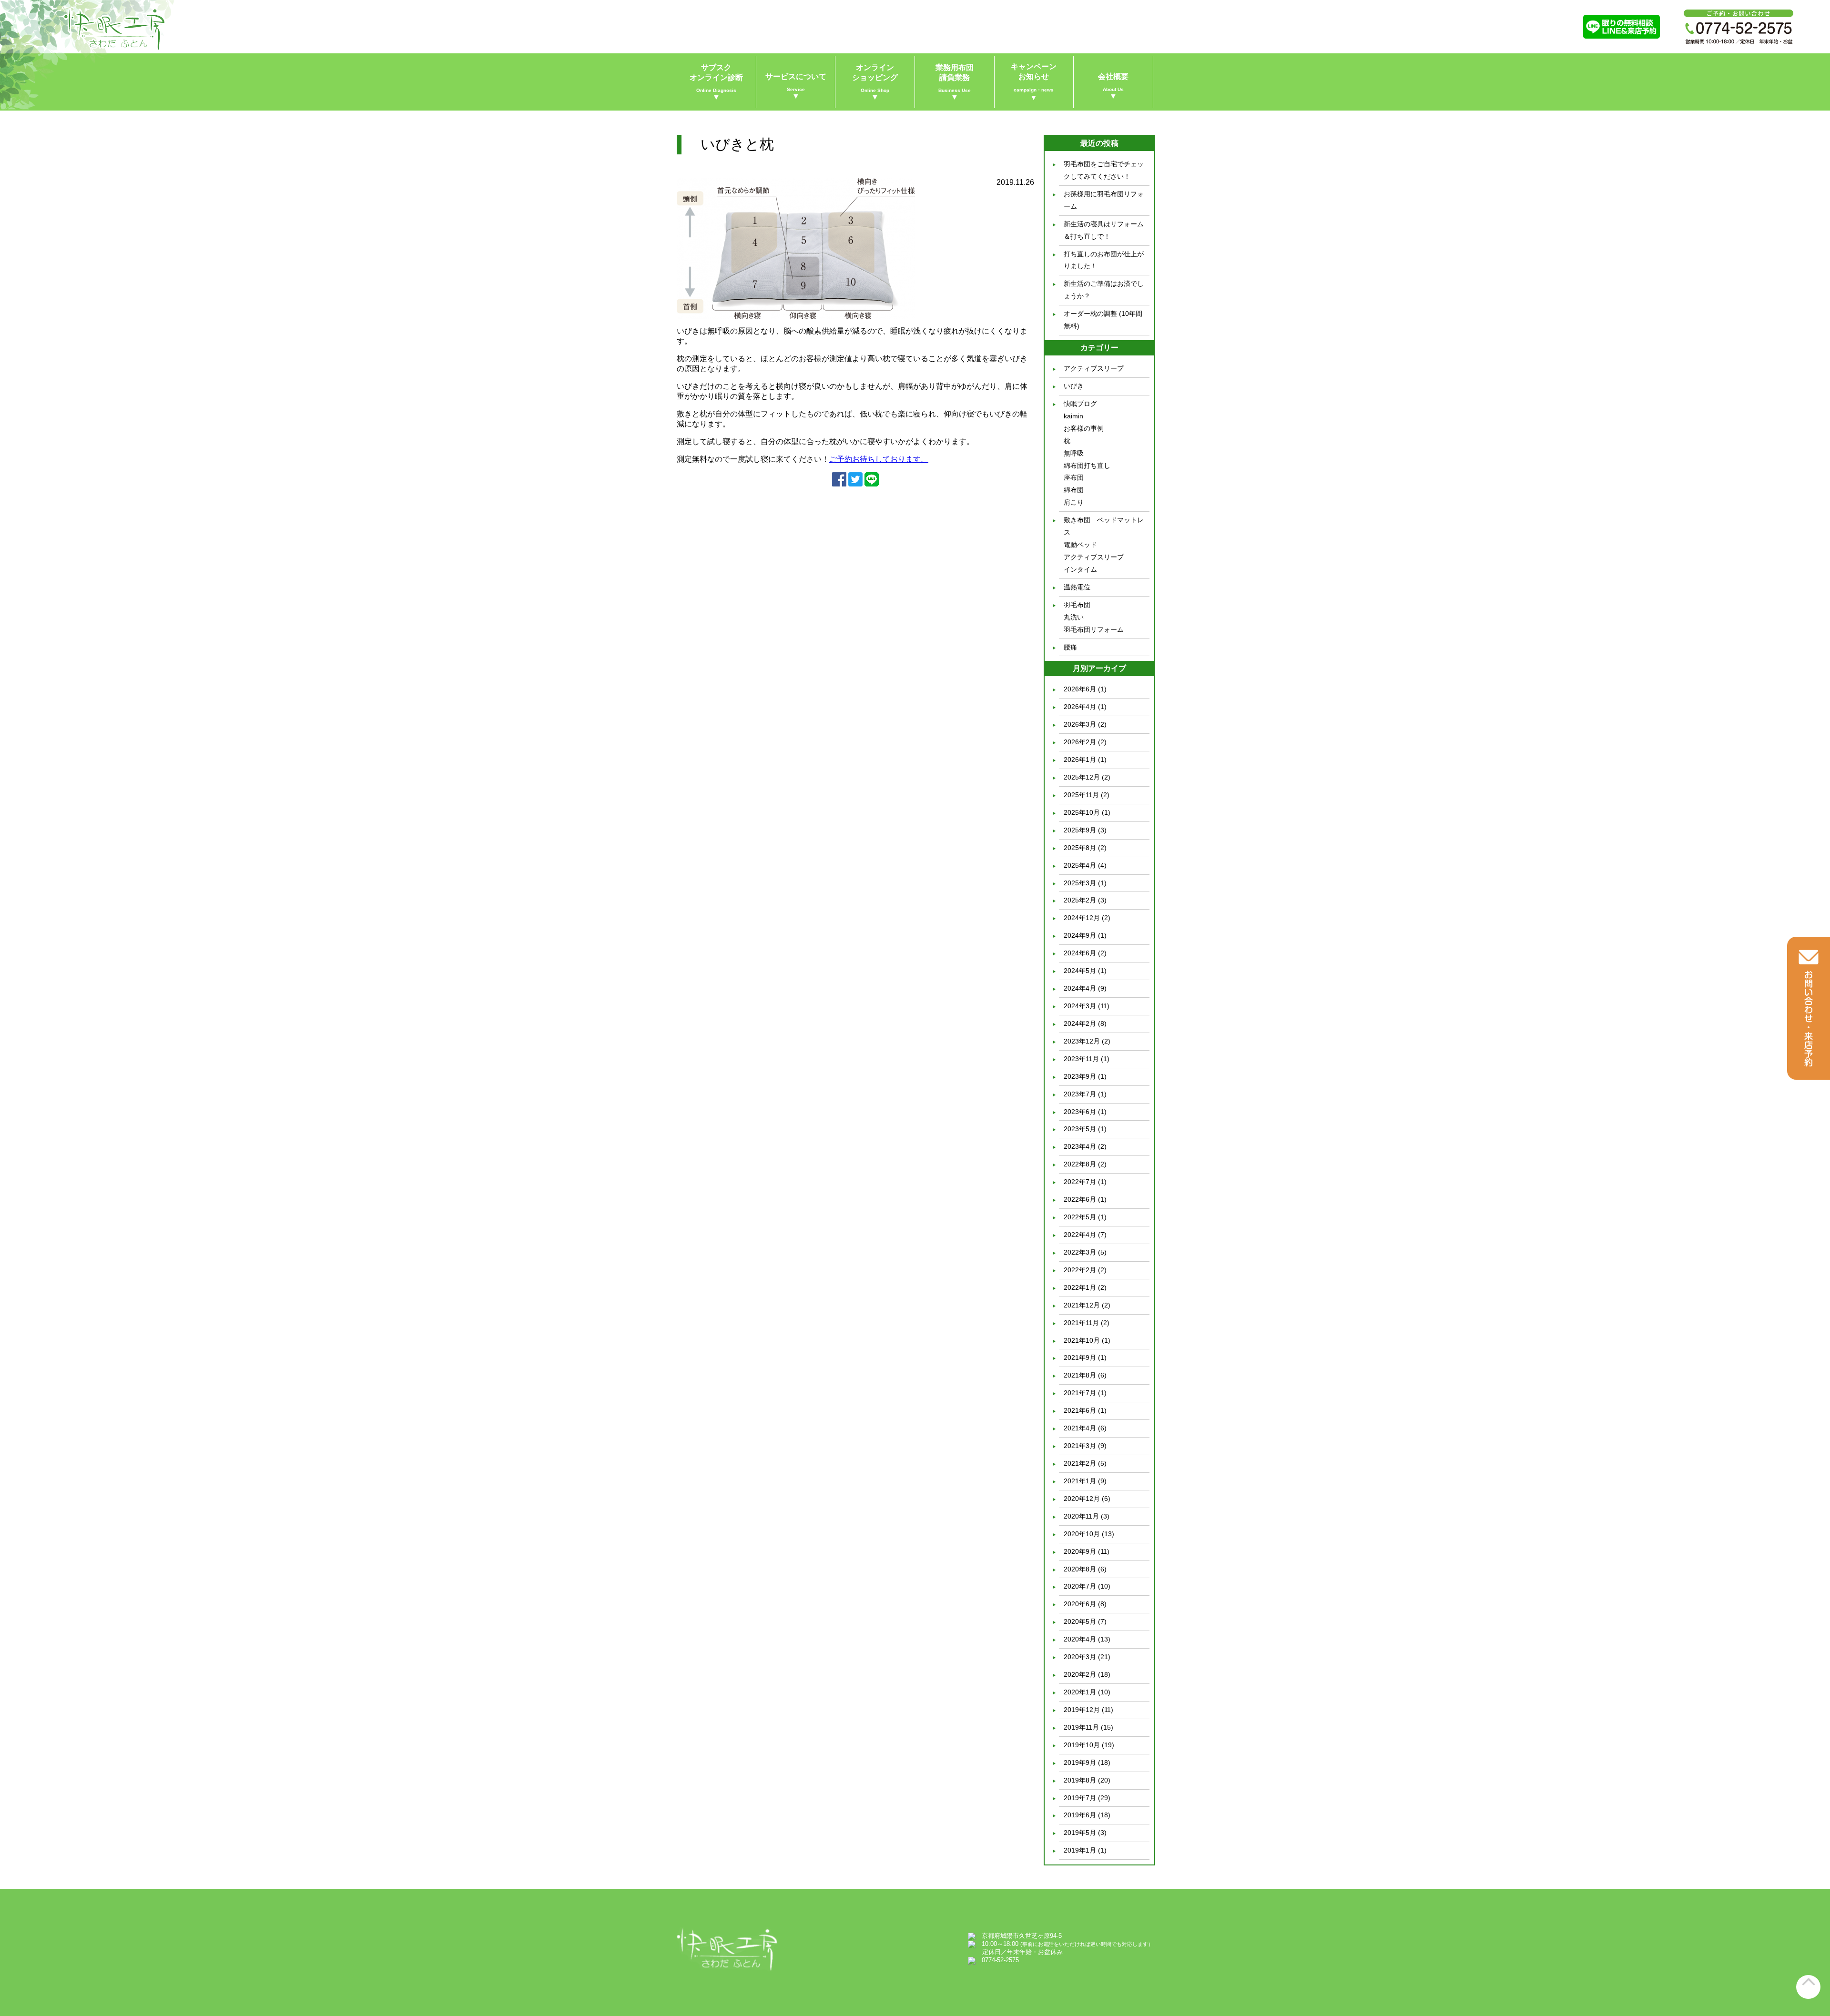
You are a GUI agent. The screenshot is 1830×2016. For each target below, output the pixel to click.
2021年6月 (1080, 1410)
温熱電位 (1077, 587)
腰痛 (1070, 647)
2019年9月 (1080, 1763)
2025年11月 (1081, 795)
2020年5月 (1080, 1621)
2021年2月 (1080, 1463)
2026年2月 (1080, 742)
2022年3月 (1080, 1252)
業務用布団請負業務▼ (955, 82)
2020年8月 (1080, 1569)
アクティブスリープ (1094, 368)
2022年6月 (1080, 1199)
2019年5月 (1080, 1833)
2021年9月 (1080, 1358)
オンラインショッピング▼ (875, 82)
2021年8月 (1080, 1375)
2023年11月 (1081, 1059)
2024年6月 (1080, 953)
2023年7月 (1080, 1094)
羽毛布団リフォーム (1094, 629)
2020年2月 (1080, 1674)
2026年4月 (1080, 707)
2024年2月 (1080, 1023)
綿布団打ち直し (1087, 466)
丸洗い (1074, 617)
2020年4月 (1080, 1639)
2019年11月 (1081, 1727)
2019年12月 (1082, 1710)
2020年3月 (1080, 1657)
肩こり (1074, 502)
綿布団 (1074, 490)
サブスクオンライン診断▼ (716, 82)
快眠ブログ (1080, 404)
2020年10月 (1082, 1534)
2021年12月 (1082, 1305)
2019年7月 (1080, 1798)
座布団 (1074, 477)
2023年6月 (1080, 1112)
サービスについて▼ (796, 86)
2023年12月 (1082, 1041)
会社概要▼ (1113, 86)
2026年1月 (1080, 760)
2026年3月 (1080, 724)
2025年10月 (1082, 812)
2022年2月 (1080, 1270)
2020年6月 (1080, 1604)
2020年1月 (1080, 1692)
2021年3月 (1080, 1446)
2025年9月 (1080, 830)
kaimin (1073, 416)
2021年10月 (1082, 1340)
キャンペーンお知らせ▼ (1034, 82)
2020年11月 (1081, 1516)
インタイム (1080, 569)
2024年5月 (1080, 971)
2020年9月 (1080, 1551)
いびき (1074, 386)
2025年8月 (1080, 848)
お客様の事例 (1084, 428)
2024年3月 (1080, 1006)
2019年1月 (1080, 1850)
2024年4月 (1080, 988)
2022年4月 (1080, 1235)
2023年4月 (1080, 1146)
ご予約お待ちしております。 (879, 459)
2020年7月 (1080, 1586)
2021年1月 (1080, 1481)
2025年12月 (1082, 777)
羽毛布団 (1077, 605)
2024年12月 (1082, 918)
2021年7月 (1080, 1393)
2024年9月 (1080, 935)
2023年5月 (1080, 1129)
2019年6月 (1080, 1815)
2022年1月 (1080, 1287)
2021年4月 (1080, 1428)
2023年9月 (1080, 1076)
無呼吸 (1074, 453)
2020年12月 (1082, 1499)
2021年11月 (1081, 1323)
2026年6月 (1080, 689)
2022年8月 (1080, 1164)
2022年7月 (1080, 1182)
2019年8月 (1080, 1780)
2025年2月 (1080, 900)
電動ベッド (1080, 545)
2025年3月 (1080, 883)
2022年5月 (1080, 1217)
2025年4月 (1080, 865)
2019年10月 (1082, 1745)
